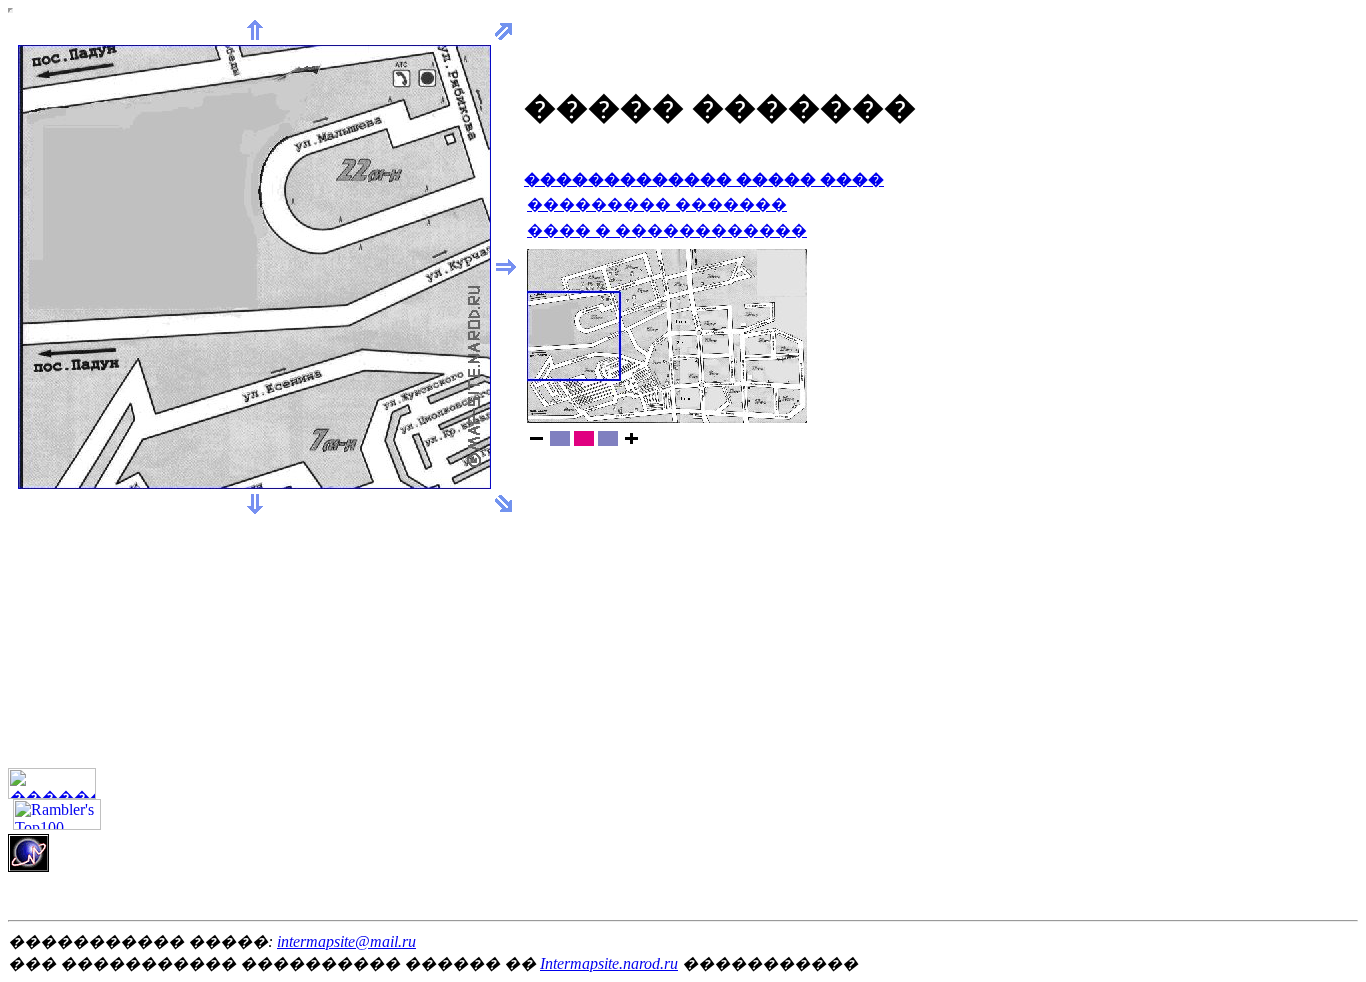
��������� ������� (657, 204)
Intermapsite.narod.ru (609, 963)
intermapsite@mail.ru (346, 941)
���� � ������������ (667, 230)
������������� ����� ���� (704, 179)
